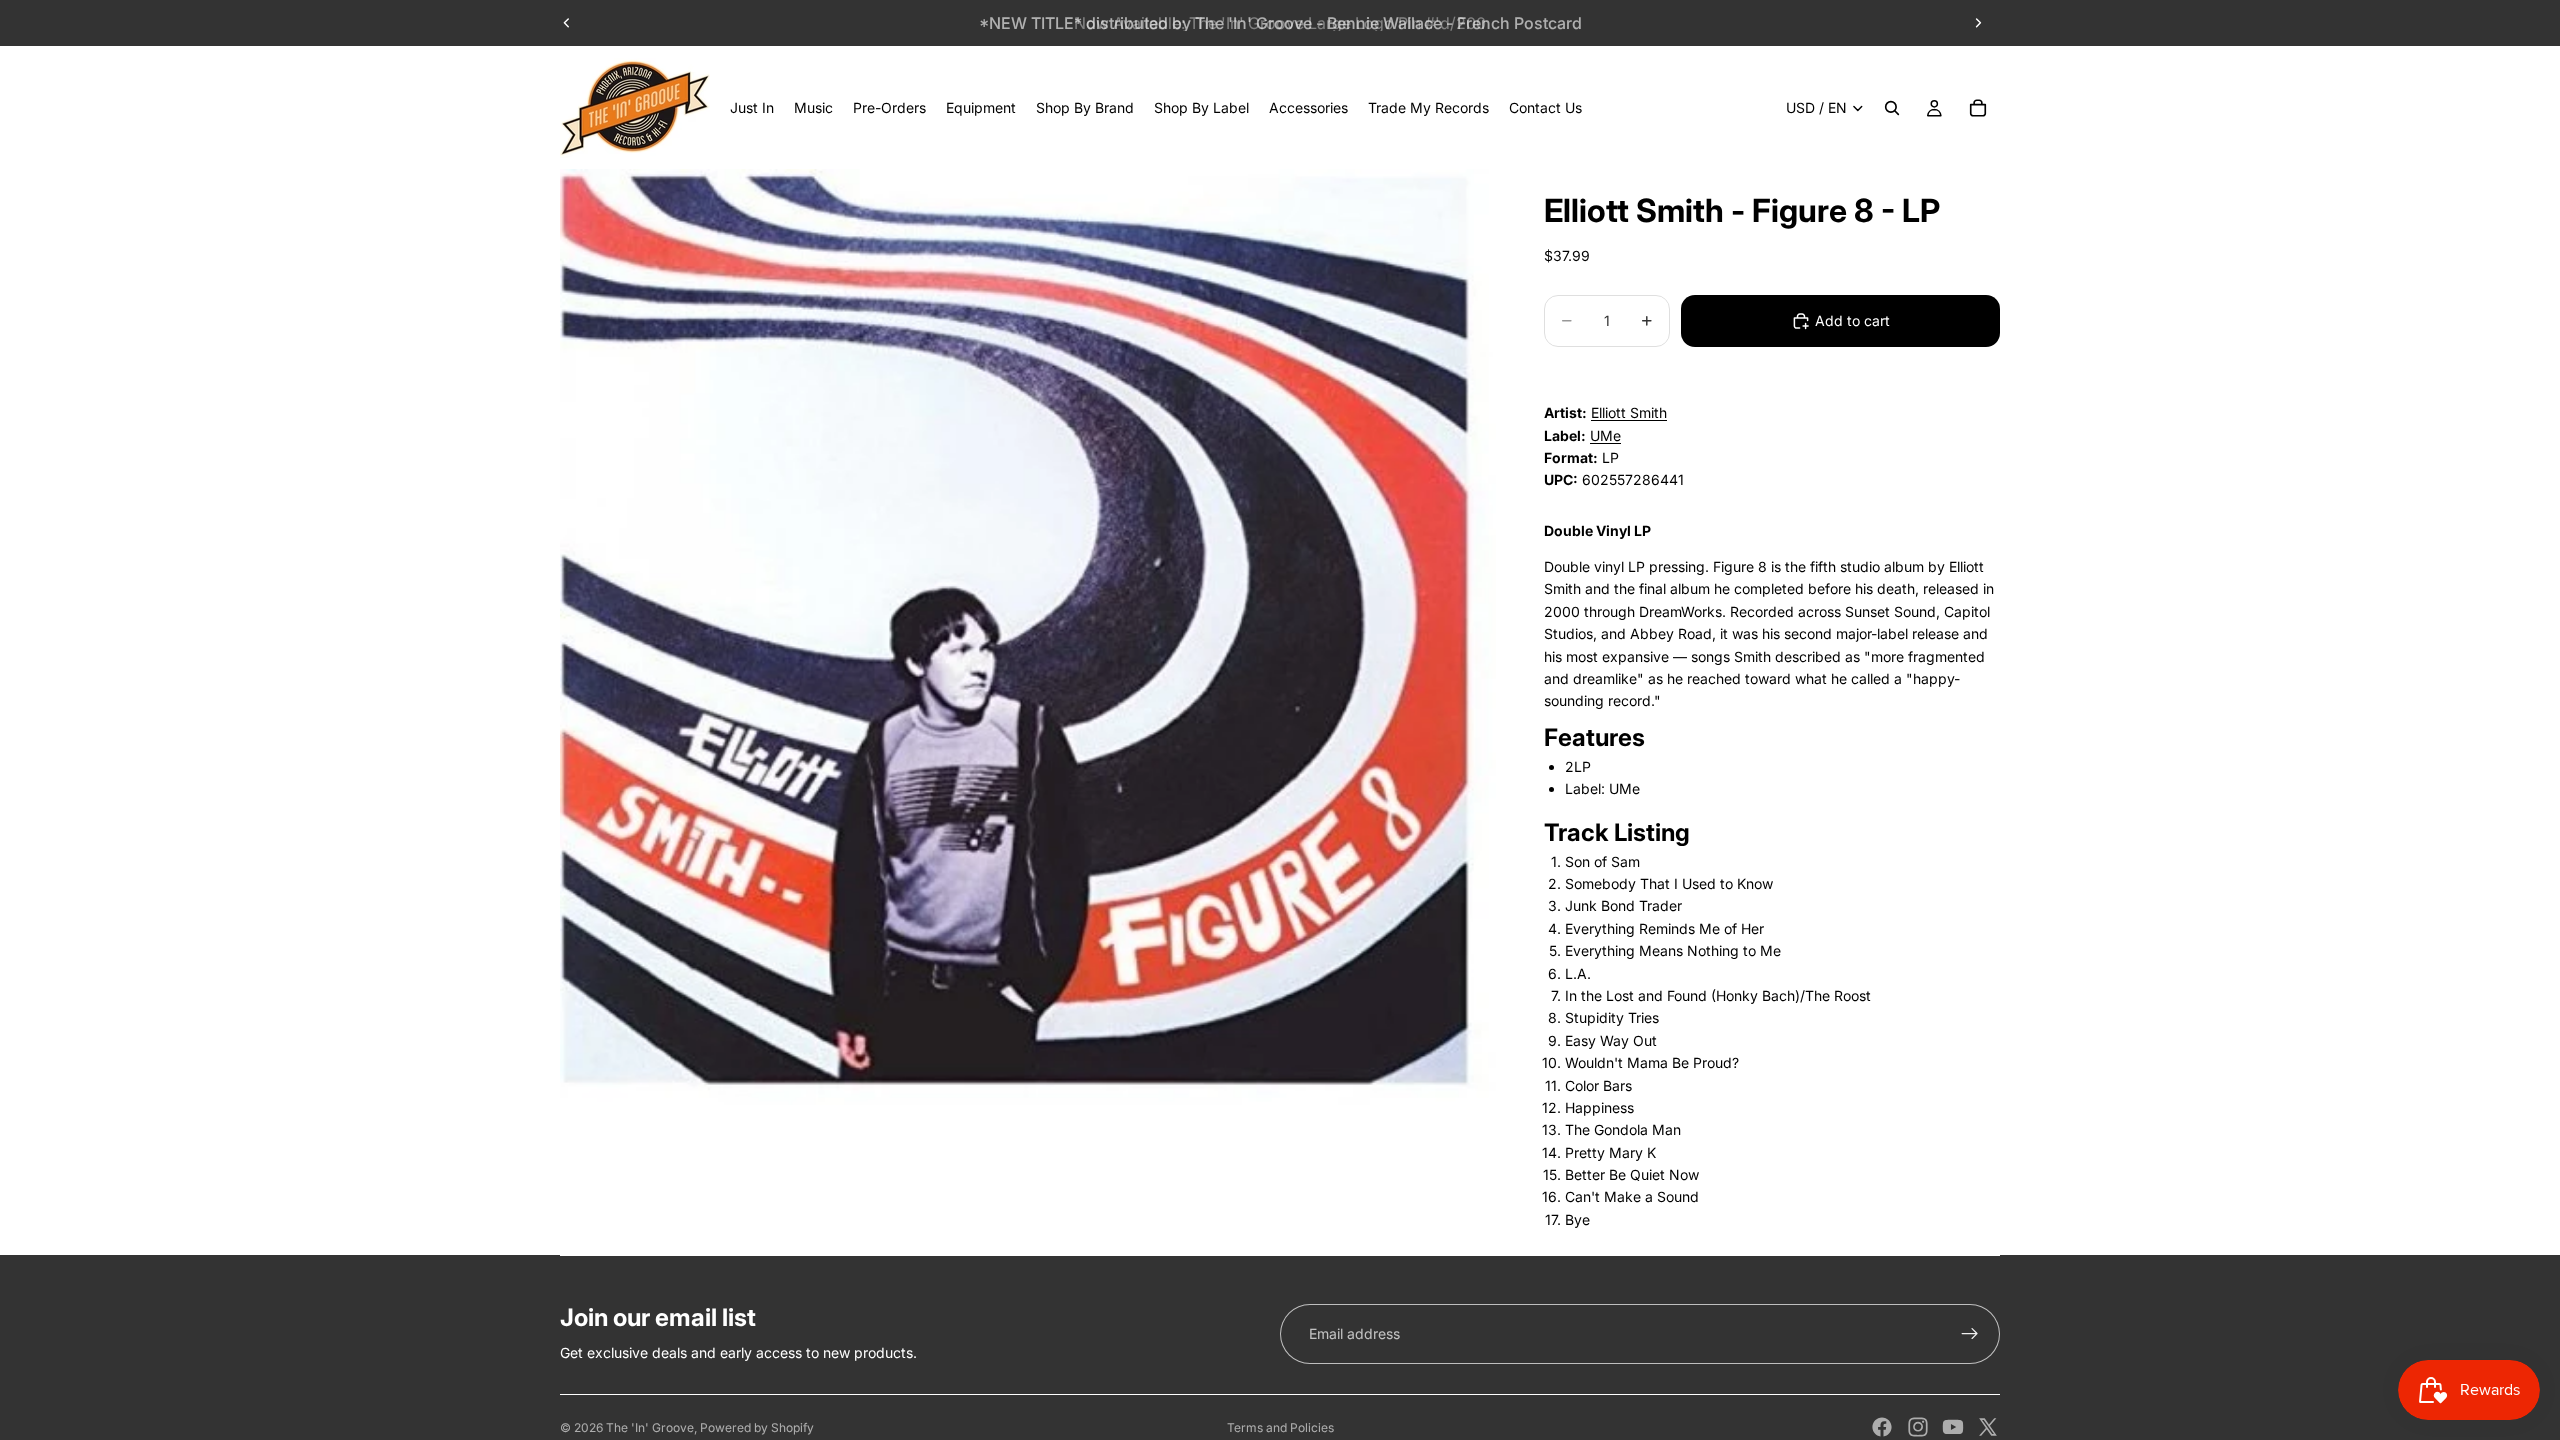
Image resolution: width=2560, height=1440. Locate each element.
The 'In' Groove (650, 1427)
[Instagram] (1918, 1427)
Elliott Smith (1629, 412)
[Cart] (1978, 108)
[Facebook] (1882, 1427)
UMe (1605, 435)
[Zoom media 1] (1028, 637)
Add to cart (1852, 320)
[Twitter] (1988, 1427)
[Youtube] (1953, 1427)
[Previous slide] (567, 23)
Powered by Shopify (757, 1427)
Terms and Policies (1280, 1427)
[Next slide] (1978, 23)
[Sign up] (1970, 1334)
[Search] (1892, 108)
